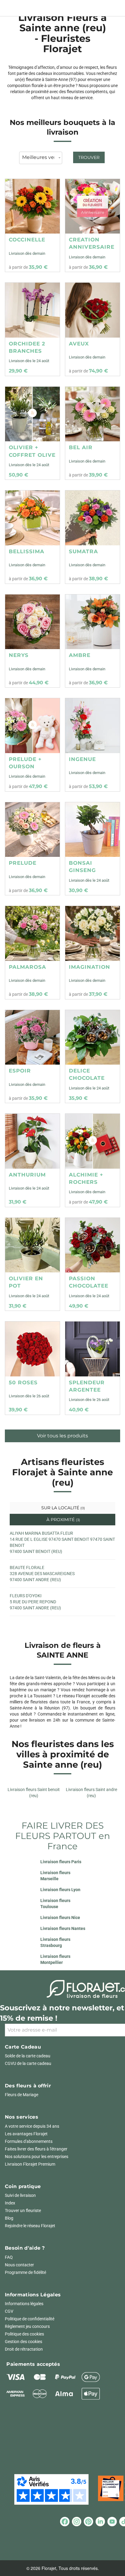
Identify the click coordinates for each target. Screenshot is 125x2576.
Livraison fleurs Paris (61, 1862)
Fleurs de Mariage (22, 2095)
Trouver (89, 157)
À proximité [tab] (63, 1520)
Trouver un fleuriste (23, 2211)
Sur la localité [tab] (62, 1508)
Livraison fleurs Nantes (63, 1928)
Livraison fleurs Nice (60, 1918)
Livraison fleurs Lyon (60, 1890)
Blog (9, 2218)
